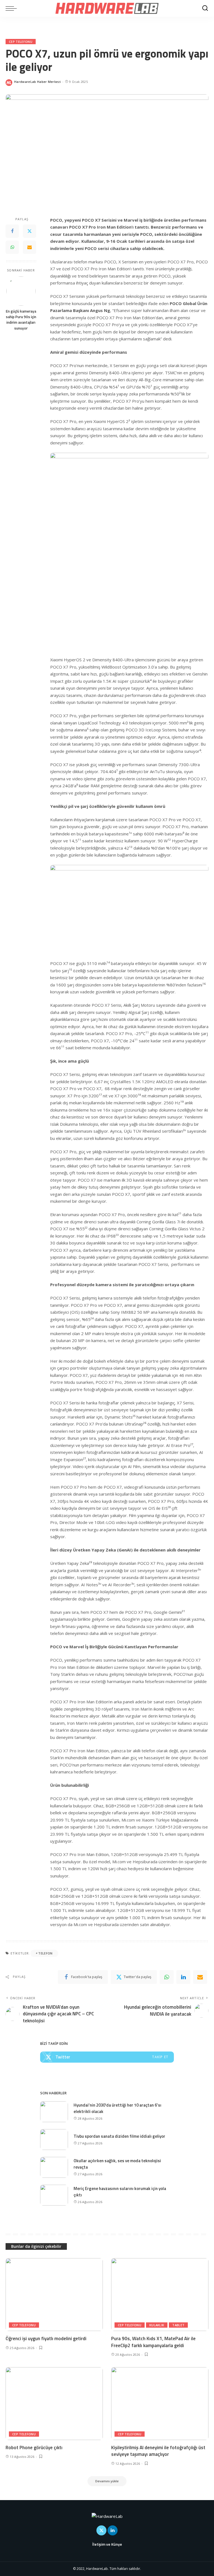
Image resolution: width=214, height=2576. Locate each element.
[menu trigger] (13, 8)
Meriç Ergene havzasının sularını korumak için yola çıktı (120, 2192)
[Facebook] (12, 231)
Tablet (178, 2325)
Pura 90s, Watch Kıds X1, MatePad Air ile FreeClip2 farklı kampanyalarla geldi (153, 2342)
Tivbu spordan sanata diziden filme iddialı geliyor (119, 2136)
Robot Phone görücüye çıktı (34, 2448)
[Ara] (205, 8)
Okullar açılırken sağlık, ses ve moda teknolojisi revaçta (117, 2164)
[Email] (30, 247)
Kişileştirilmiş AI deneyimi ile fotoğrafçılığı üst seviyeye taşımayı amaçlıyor (158, 2451)
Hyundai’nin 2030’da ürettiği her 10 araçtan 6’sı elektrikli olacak (117, 2108)
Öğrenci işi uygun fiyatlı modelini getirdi (46, 2339)
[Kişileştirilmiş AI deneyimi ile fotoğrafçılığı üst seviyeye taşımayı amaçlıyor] (160, 2404)
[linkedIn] (183, 1977)
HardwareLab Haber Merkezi (37, 82)
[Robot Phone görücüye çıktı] (54, 2404)
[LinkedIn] (113, 2530)
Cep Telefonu (21, 42)
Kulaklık (157, 2325)
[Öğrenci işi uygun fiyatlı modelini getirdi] (54, 2295)
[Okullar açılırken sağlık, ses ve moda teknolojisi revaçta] (54, 2167)
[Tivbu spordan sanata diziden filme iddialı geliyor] (54, 2140)
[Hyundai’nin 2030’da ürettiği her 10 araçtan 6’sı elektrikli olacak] (54, 2112)
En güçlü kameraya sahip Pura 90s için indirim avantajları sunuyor (21, 320)
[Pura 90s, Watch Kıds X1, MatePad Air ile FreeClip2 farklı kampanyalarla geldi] (160, 2295)
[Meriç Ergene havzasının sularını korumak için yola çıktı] (54, 2195)
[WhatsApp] (12, 247)
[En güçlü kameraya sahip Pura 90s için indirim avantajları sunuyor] (21, 291)
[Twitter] (30, 231)
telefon (45, 1953)
